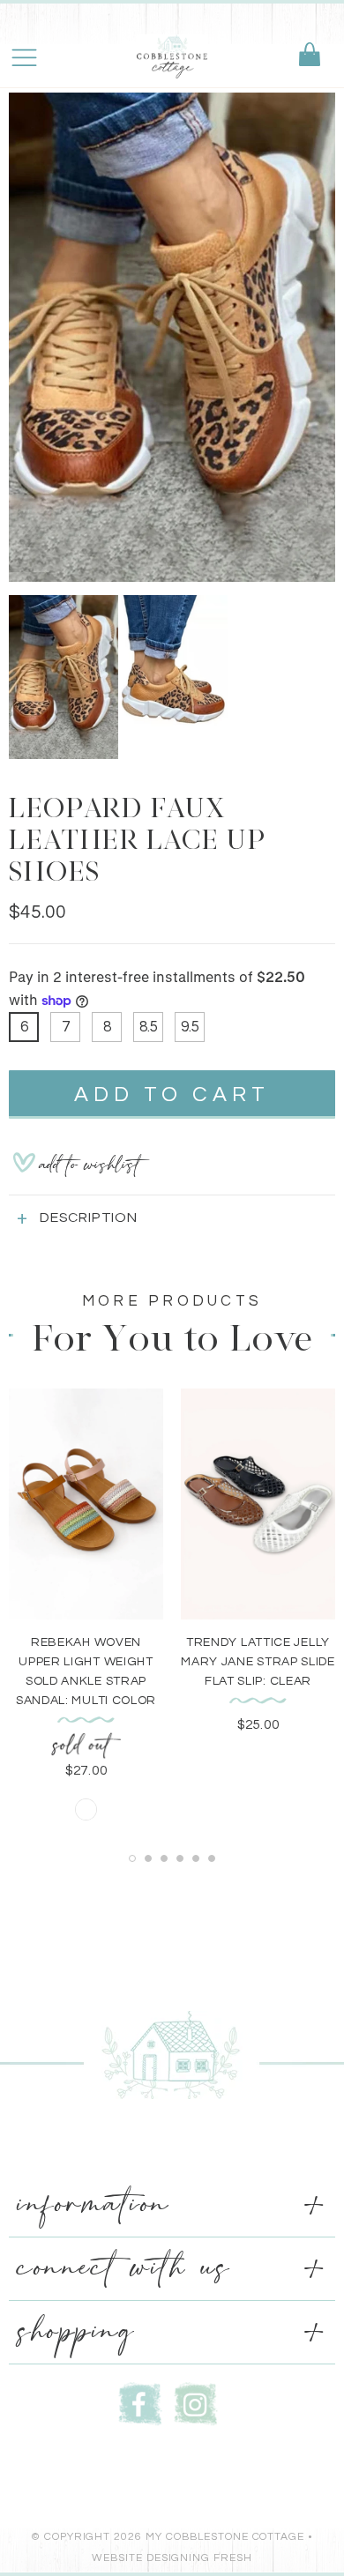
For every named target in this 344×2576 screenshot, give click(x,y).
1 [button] (132, 1858)
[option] (172, 337)
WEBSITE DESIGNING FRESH (172, 2558)
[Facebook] (140, 2403)
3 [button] (164, 1858)
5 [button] (196, 1858)
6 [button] (212, 1858)
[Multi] (86, 1809)
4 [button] (180, 1858)
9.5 (190, 1027)
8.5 (149, 1027)
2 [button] (148, 1858)
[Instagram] (196, 2403)
